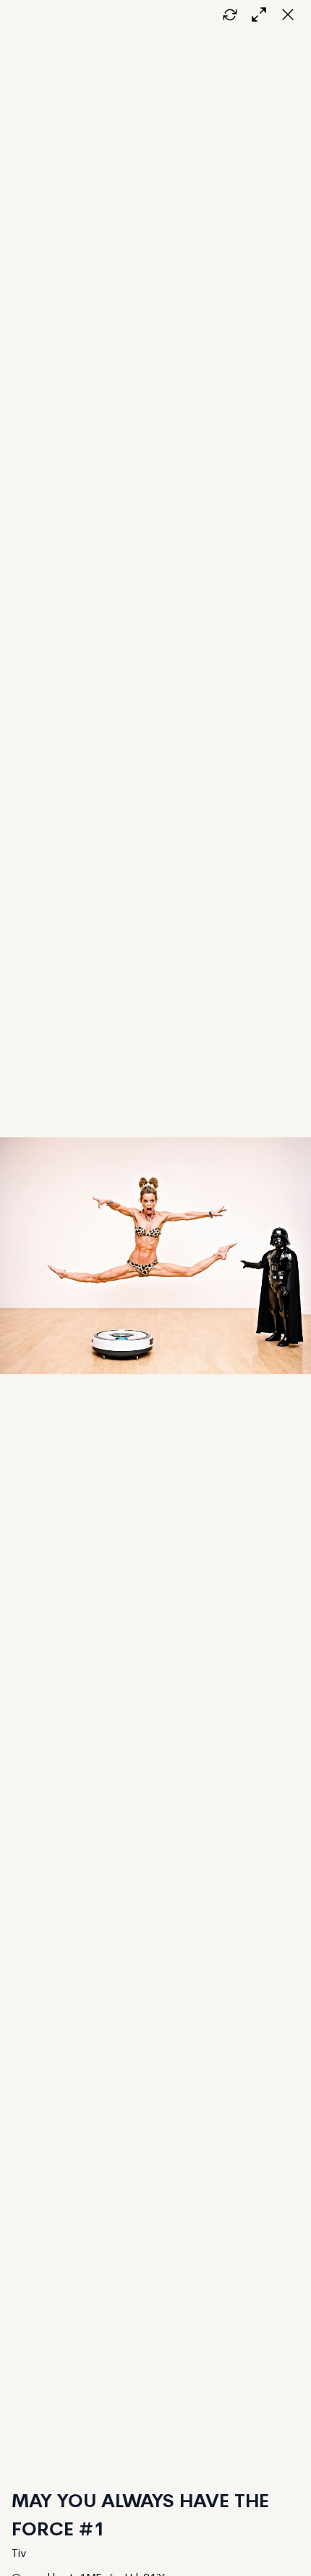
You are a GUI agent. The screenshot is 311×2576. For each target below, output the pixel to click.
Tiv (19, 2554)
